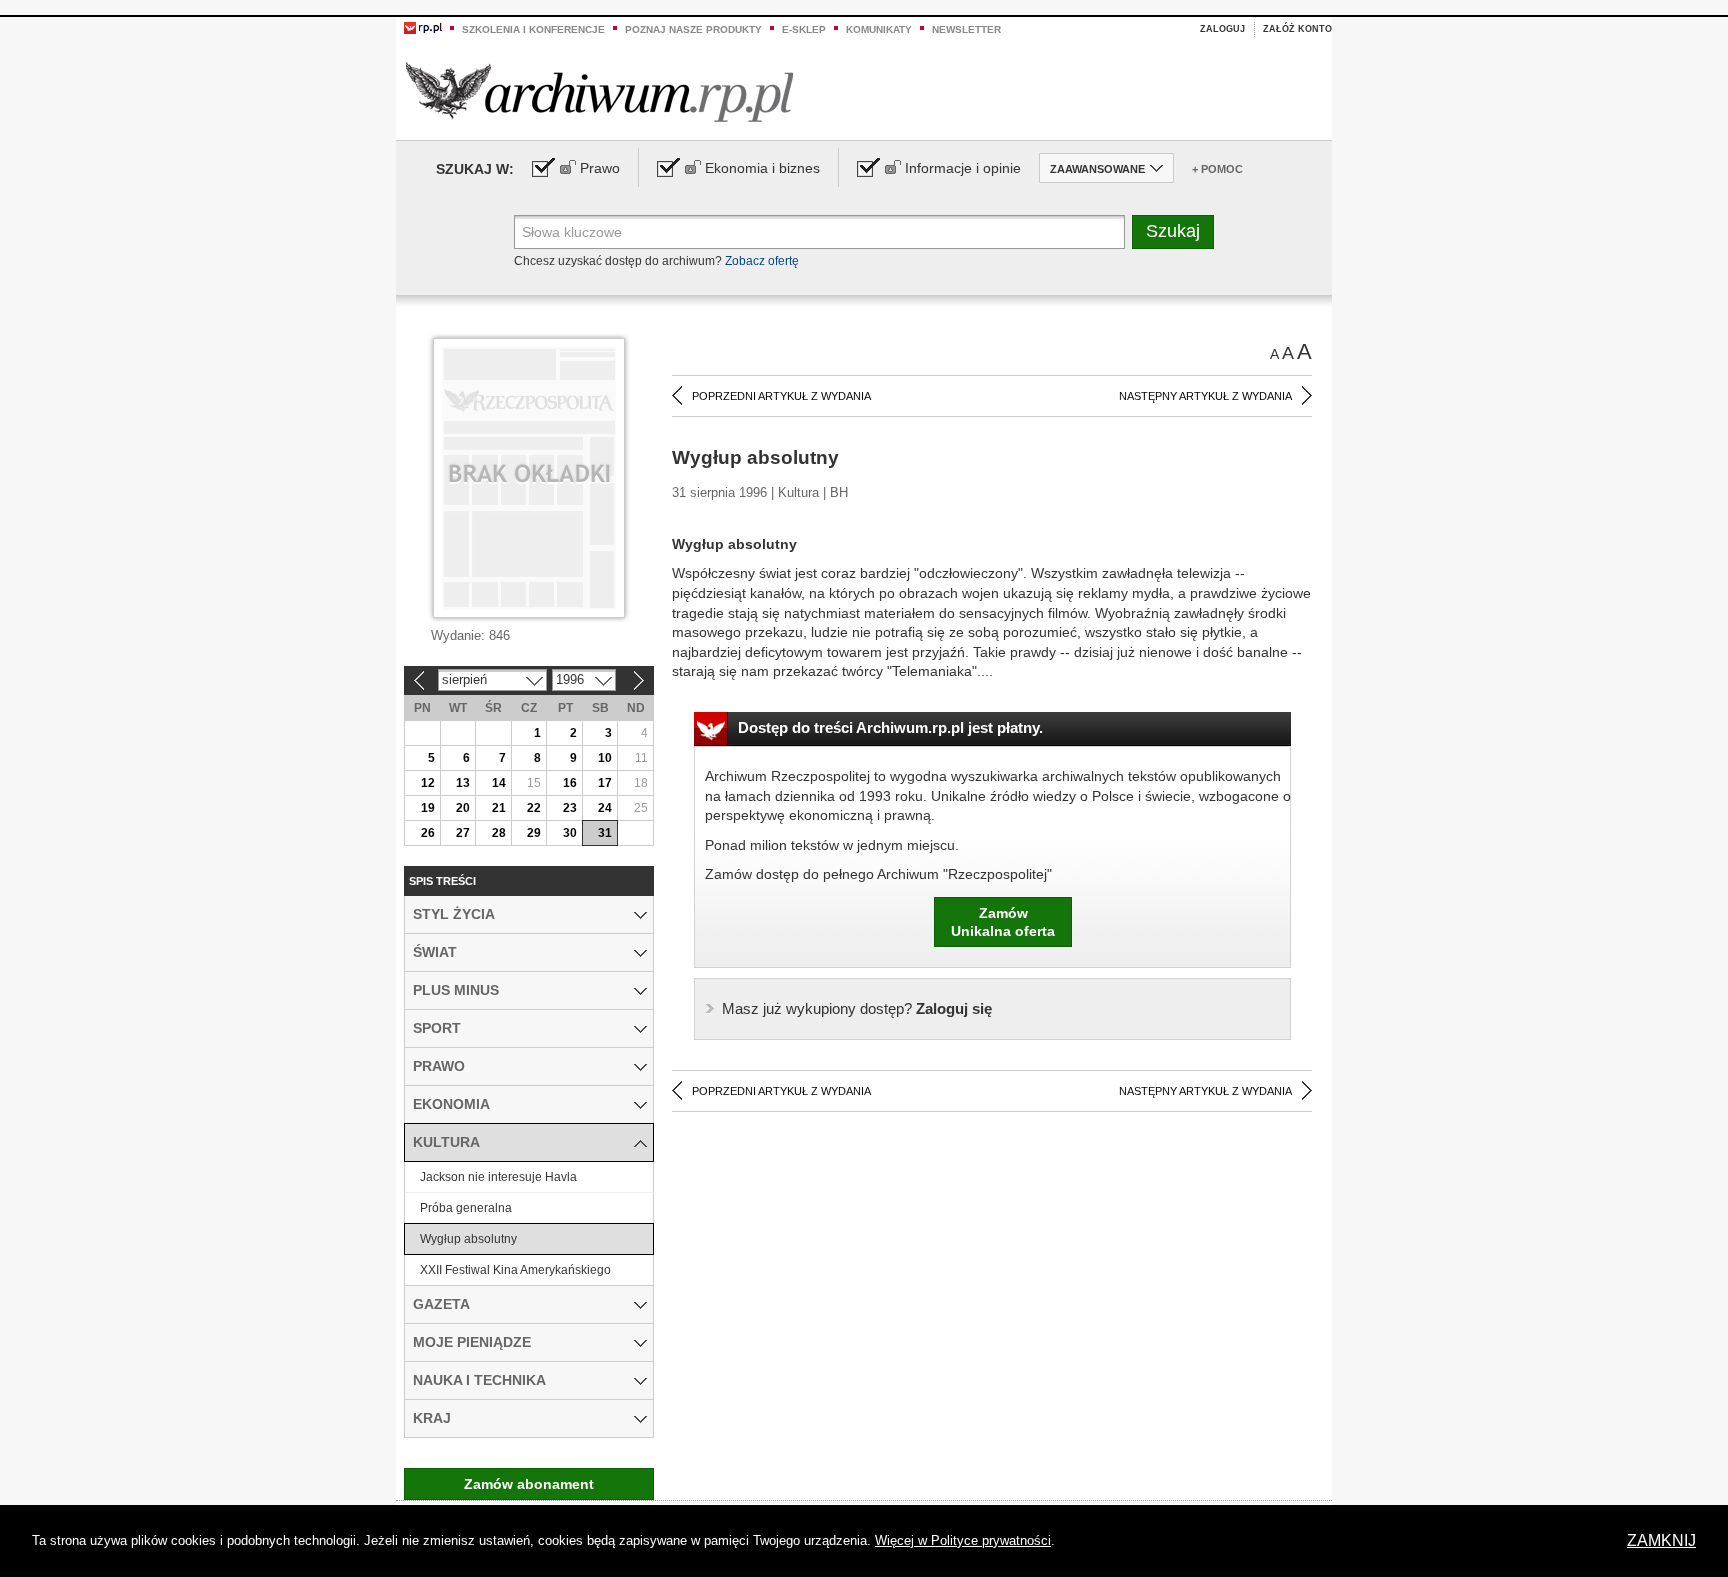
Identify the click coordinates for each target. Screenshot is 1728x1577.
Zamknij (1661, 1540)
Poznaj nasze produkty (693, 29)
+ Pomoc (1217, 169)
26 (428, 833)
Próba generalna (466, 1208)
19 (428, 808)
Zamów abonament (529, 1484)
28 (499, 833)
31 (605, 833)
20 (463, 808)
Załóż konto (1297, 29)
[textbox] (819, 232)
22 (534, 808)
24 (605, 808)
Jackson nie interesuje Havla (498, 1177)
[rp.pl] (423, 27)
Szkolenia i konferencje (533, 29)
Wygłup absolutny (468, 1239)
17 (605, 783)
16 (570, 783)
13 (463, 783)
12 (428, 783)
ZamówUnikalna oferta (1003, 922)
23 (570, 808)
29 (534, 833)
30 (570, 833)
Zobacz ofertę (762, 261)
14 (499, 783)
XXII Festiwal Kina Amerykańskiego (515, 1270)
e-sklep (804, 29)
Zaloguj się (857, 1008)
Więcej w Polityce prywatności (963, 1540)
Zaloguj (1222, 29)
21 (499, 808)
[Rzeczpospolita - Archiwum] (599, 91)
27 (463, 833)
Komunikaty (879, 29)
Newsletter (966, 29)
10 (605, 758)
